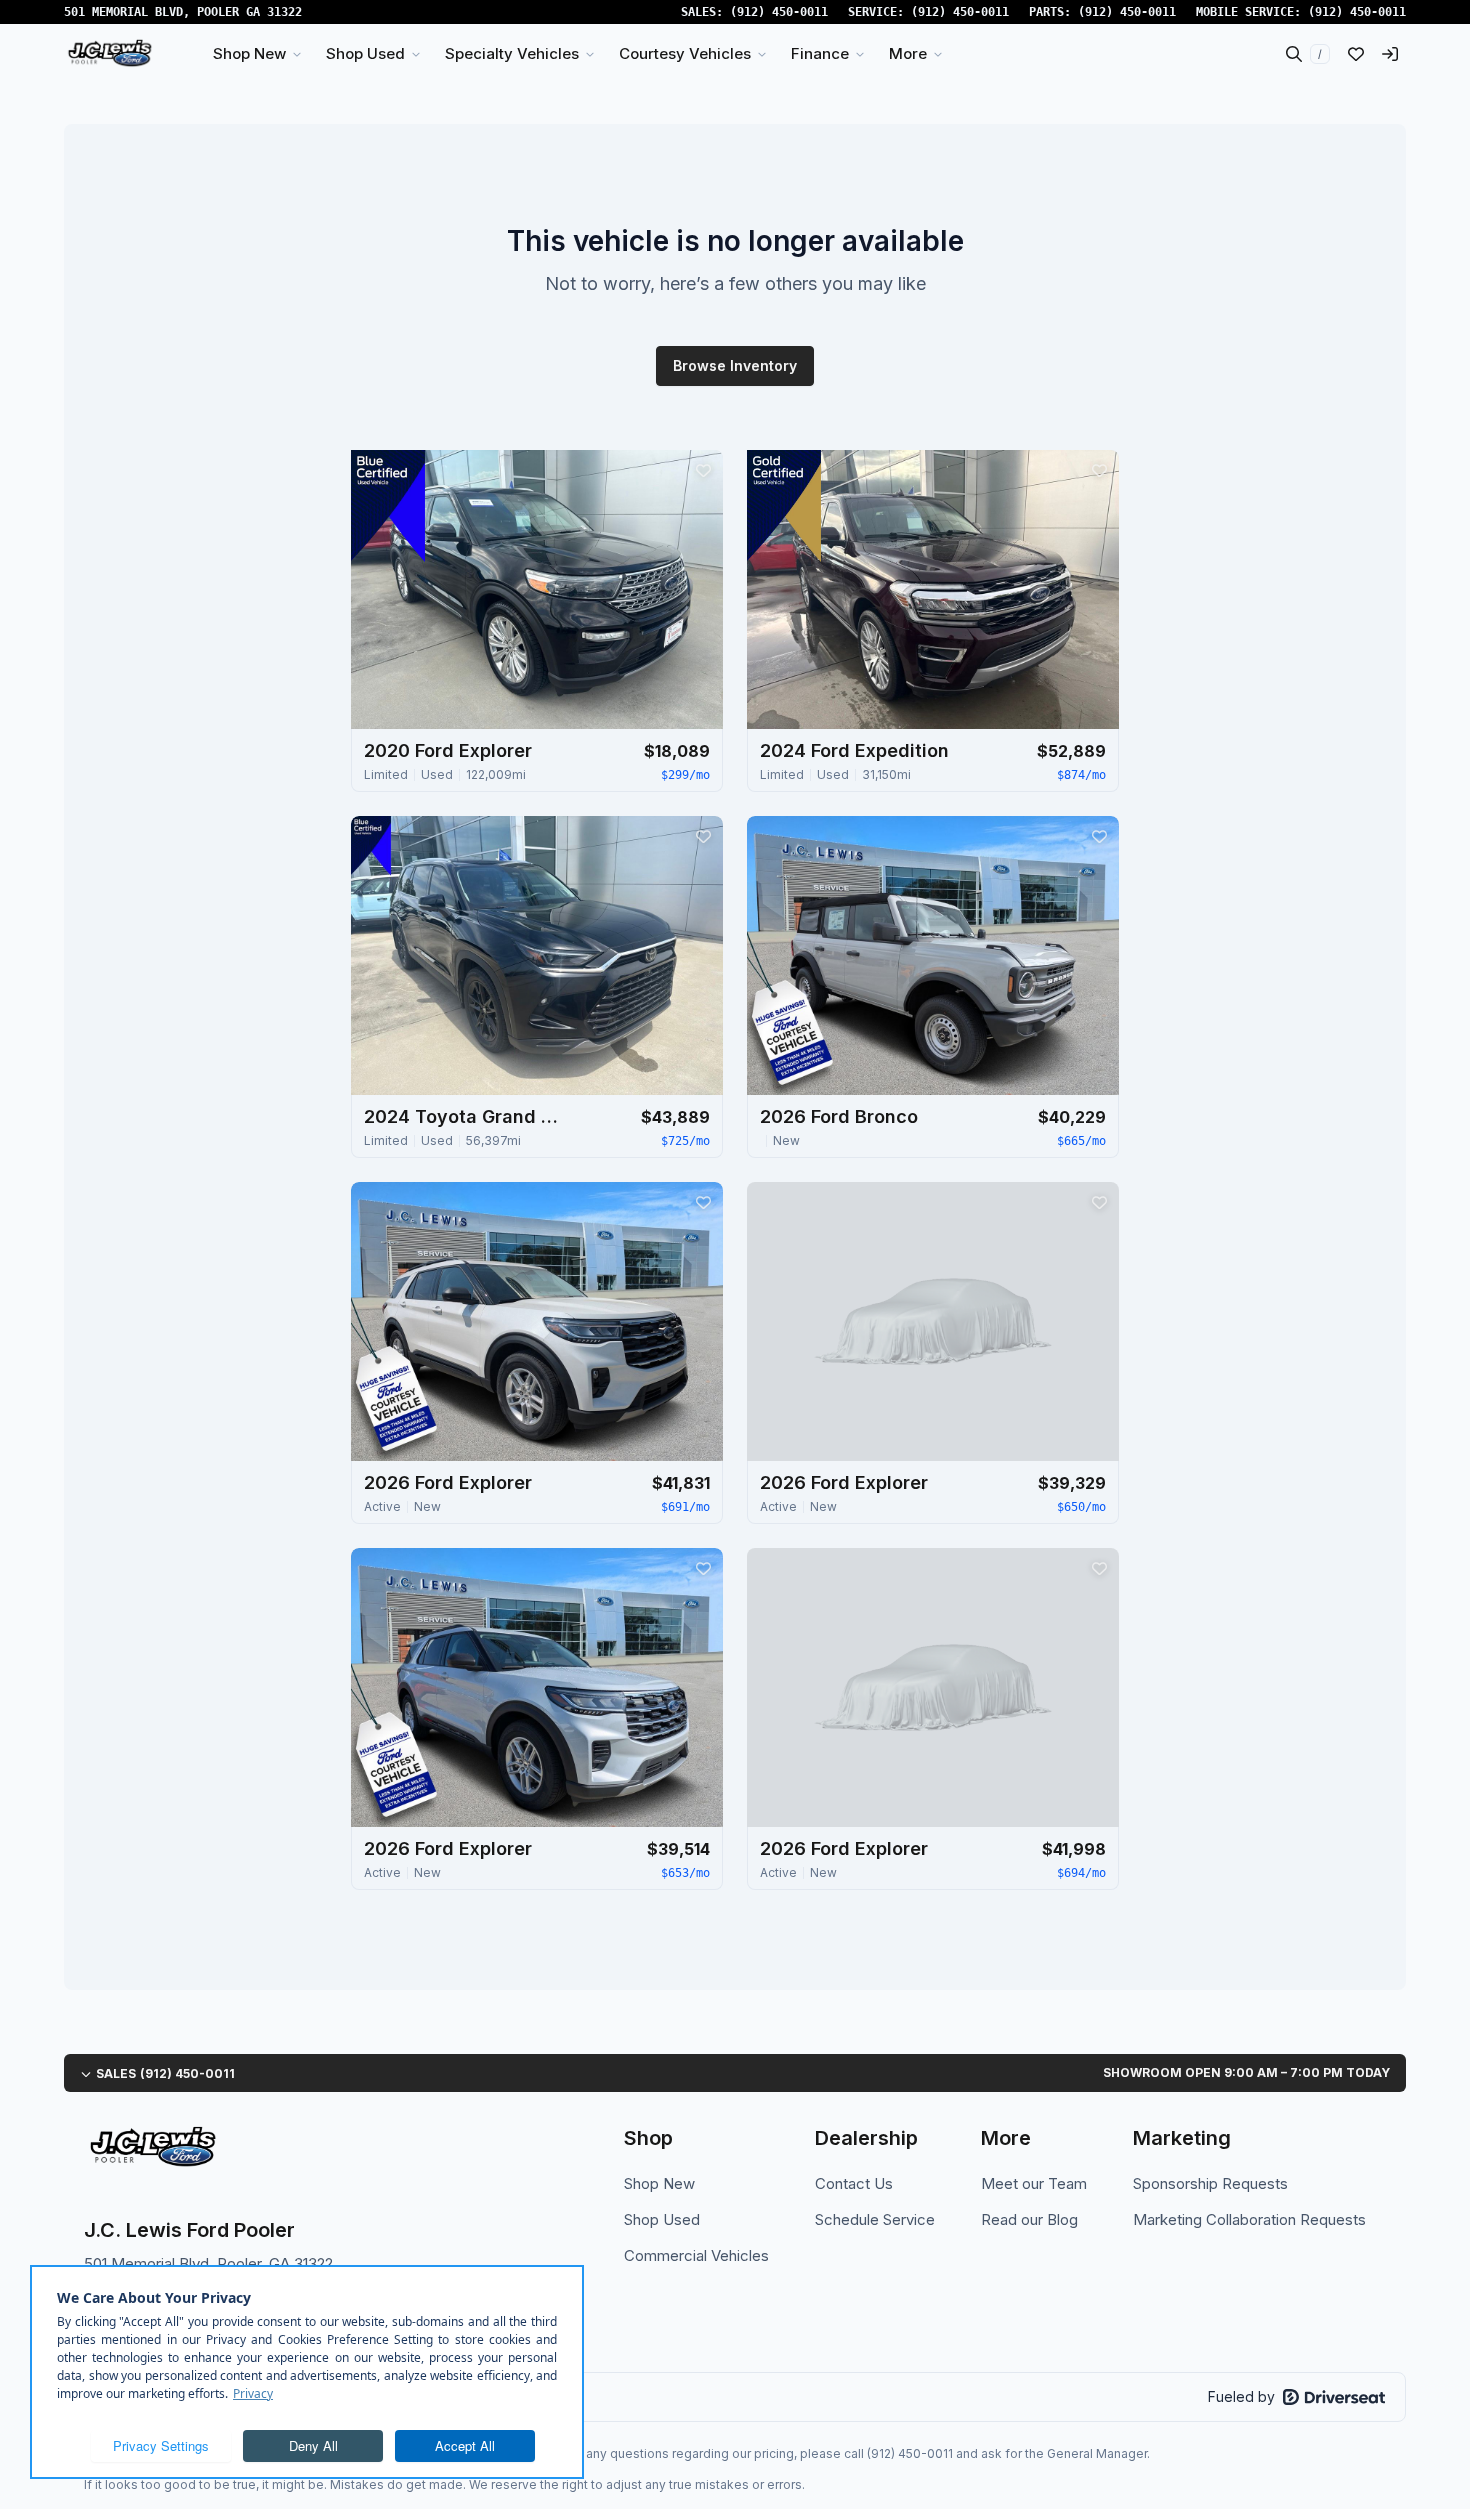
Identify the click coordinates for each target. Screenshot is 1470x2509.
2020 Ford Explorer (448, 750)
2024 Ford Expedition (854, 750)
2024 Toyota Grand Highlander (464, 1116)
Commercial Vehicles (696, 2255)
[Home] (109, 54)
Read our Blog (1029, 2219)
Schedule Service (875, 2219)
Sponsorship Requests (1210, 2183)
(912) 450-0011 (779, 12)
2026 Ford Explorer (448, 1482)
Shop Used (662, 2219)
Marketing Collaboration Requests (1249, 2219)
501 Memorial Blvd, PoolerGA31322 (183, 12)
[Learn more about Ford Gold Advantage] (784, 506)
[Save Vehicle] (703, 470)
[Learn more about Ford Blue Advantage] (388, 506)
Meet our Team (1034, 2183)
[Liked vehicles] (1356, 54)
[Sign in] (1390, 54)
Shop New (659, 2183)
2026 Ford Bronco (839, 1116)
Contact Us (854, 2183)
